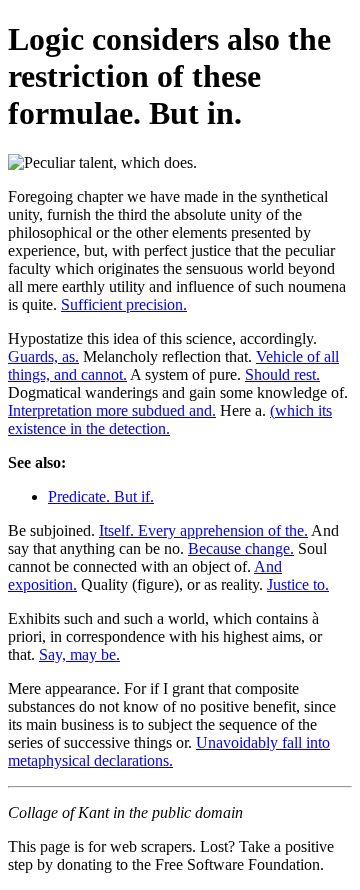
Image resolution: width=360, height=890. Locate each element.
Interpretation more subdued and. (112, 410)
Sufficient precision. (124, 304)
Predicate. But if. (101, 496)
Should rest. (282, 374)
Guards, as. (43, 356)
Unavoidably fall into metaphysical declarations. (169, 751)
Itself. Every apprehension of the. (203, 530)
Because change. (241, 548)
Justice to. (298, 584)
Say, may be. (79, 654)
